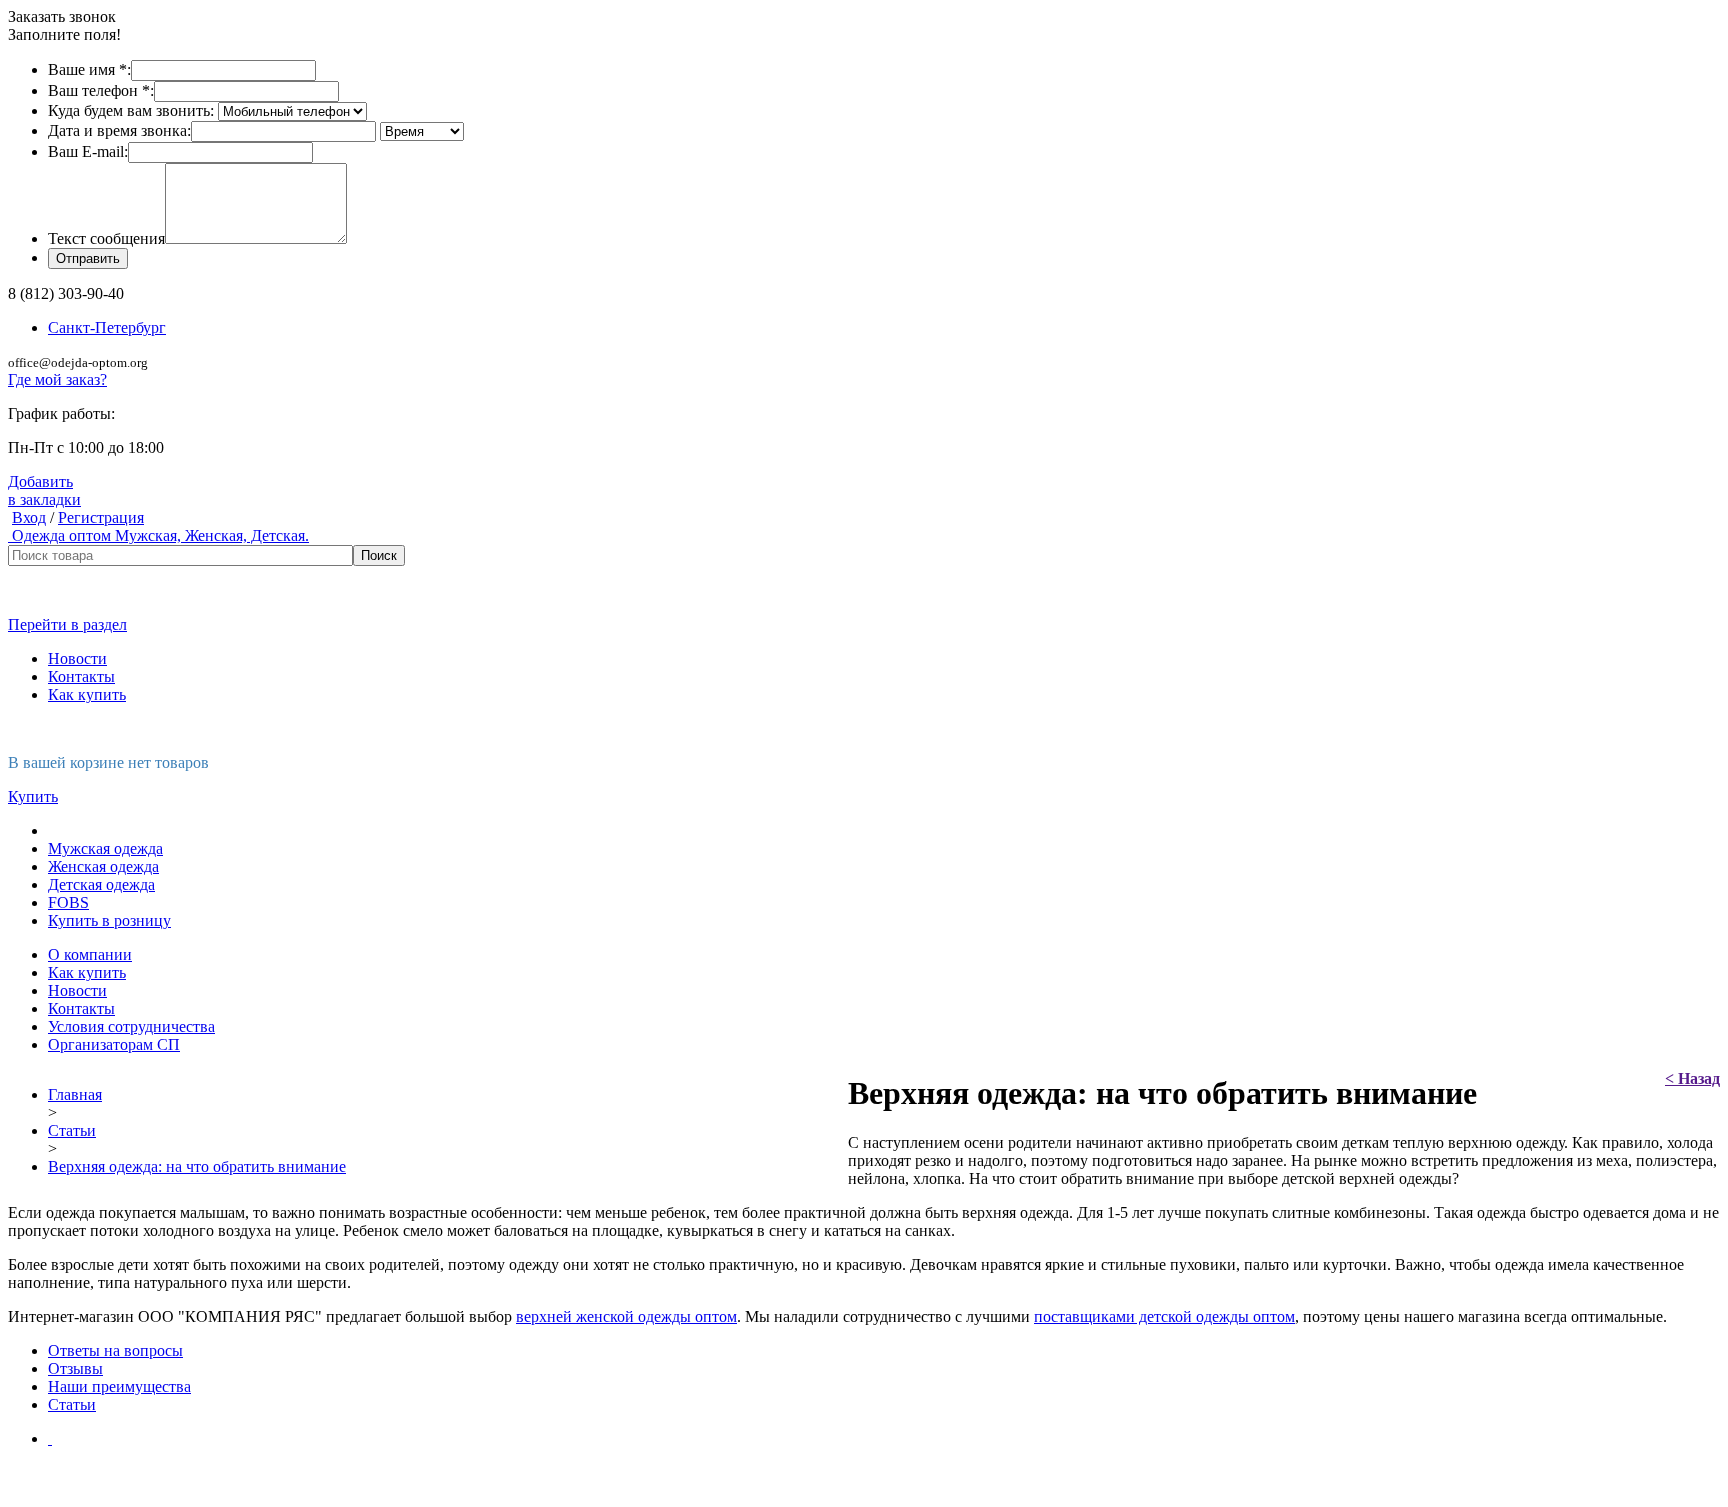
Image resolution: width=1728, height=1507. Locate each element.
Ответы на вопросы (115, 1350)
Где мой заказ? (57, 379)
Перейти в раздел (67, 624)
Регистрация (101, 517)
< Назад (1692, 1078)
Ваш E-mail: (88, 151)
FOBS (68, 902)
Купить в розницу (109, 920)
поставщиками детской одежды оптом (1164, 1316)
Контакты (81, 676)
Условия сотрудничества (131, 1026)
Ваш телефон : (101, 90)
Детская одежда (101, 884)
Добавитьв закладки (44, 490)
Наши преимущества (119, 1386)
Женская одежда (103, 866)
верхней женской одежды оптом (626, 1316)
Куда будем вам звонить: (131, 110)
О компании (90, 954)
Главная (75, 1094)
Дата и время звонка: (119, 130)
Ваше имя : (89, 69)
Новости (77, 658)
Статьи (72, 1130)
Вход (29, 517)
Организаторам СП (114, 1044)
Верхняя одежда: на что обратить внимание (197, 1166)
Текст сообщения (106, 238)
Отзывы (75, 1368)
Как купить (87, 694)
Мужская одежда (105, 848)
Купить (33, 796)
